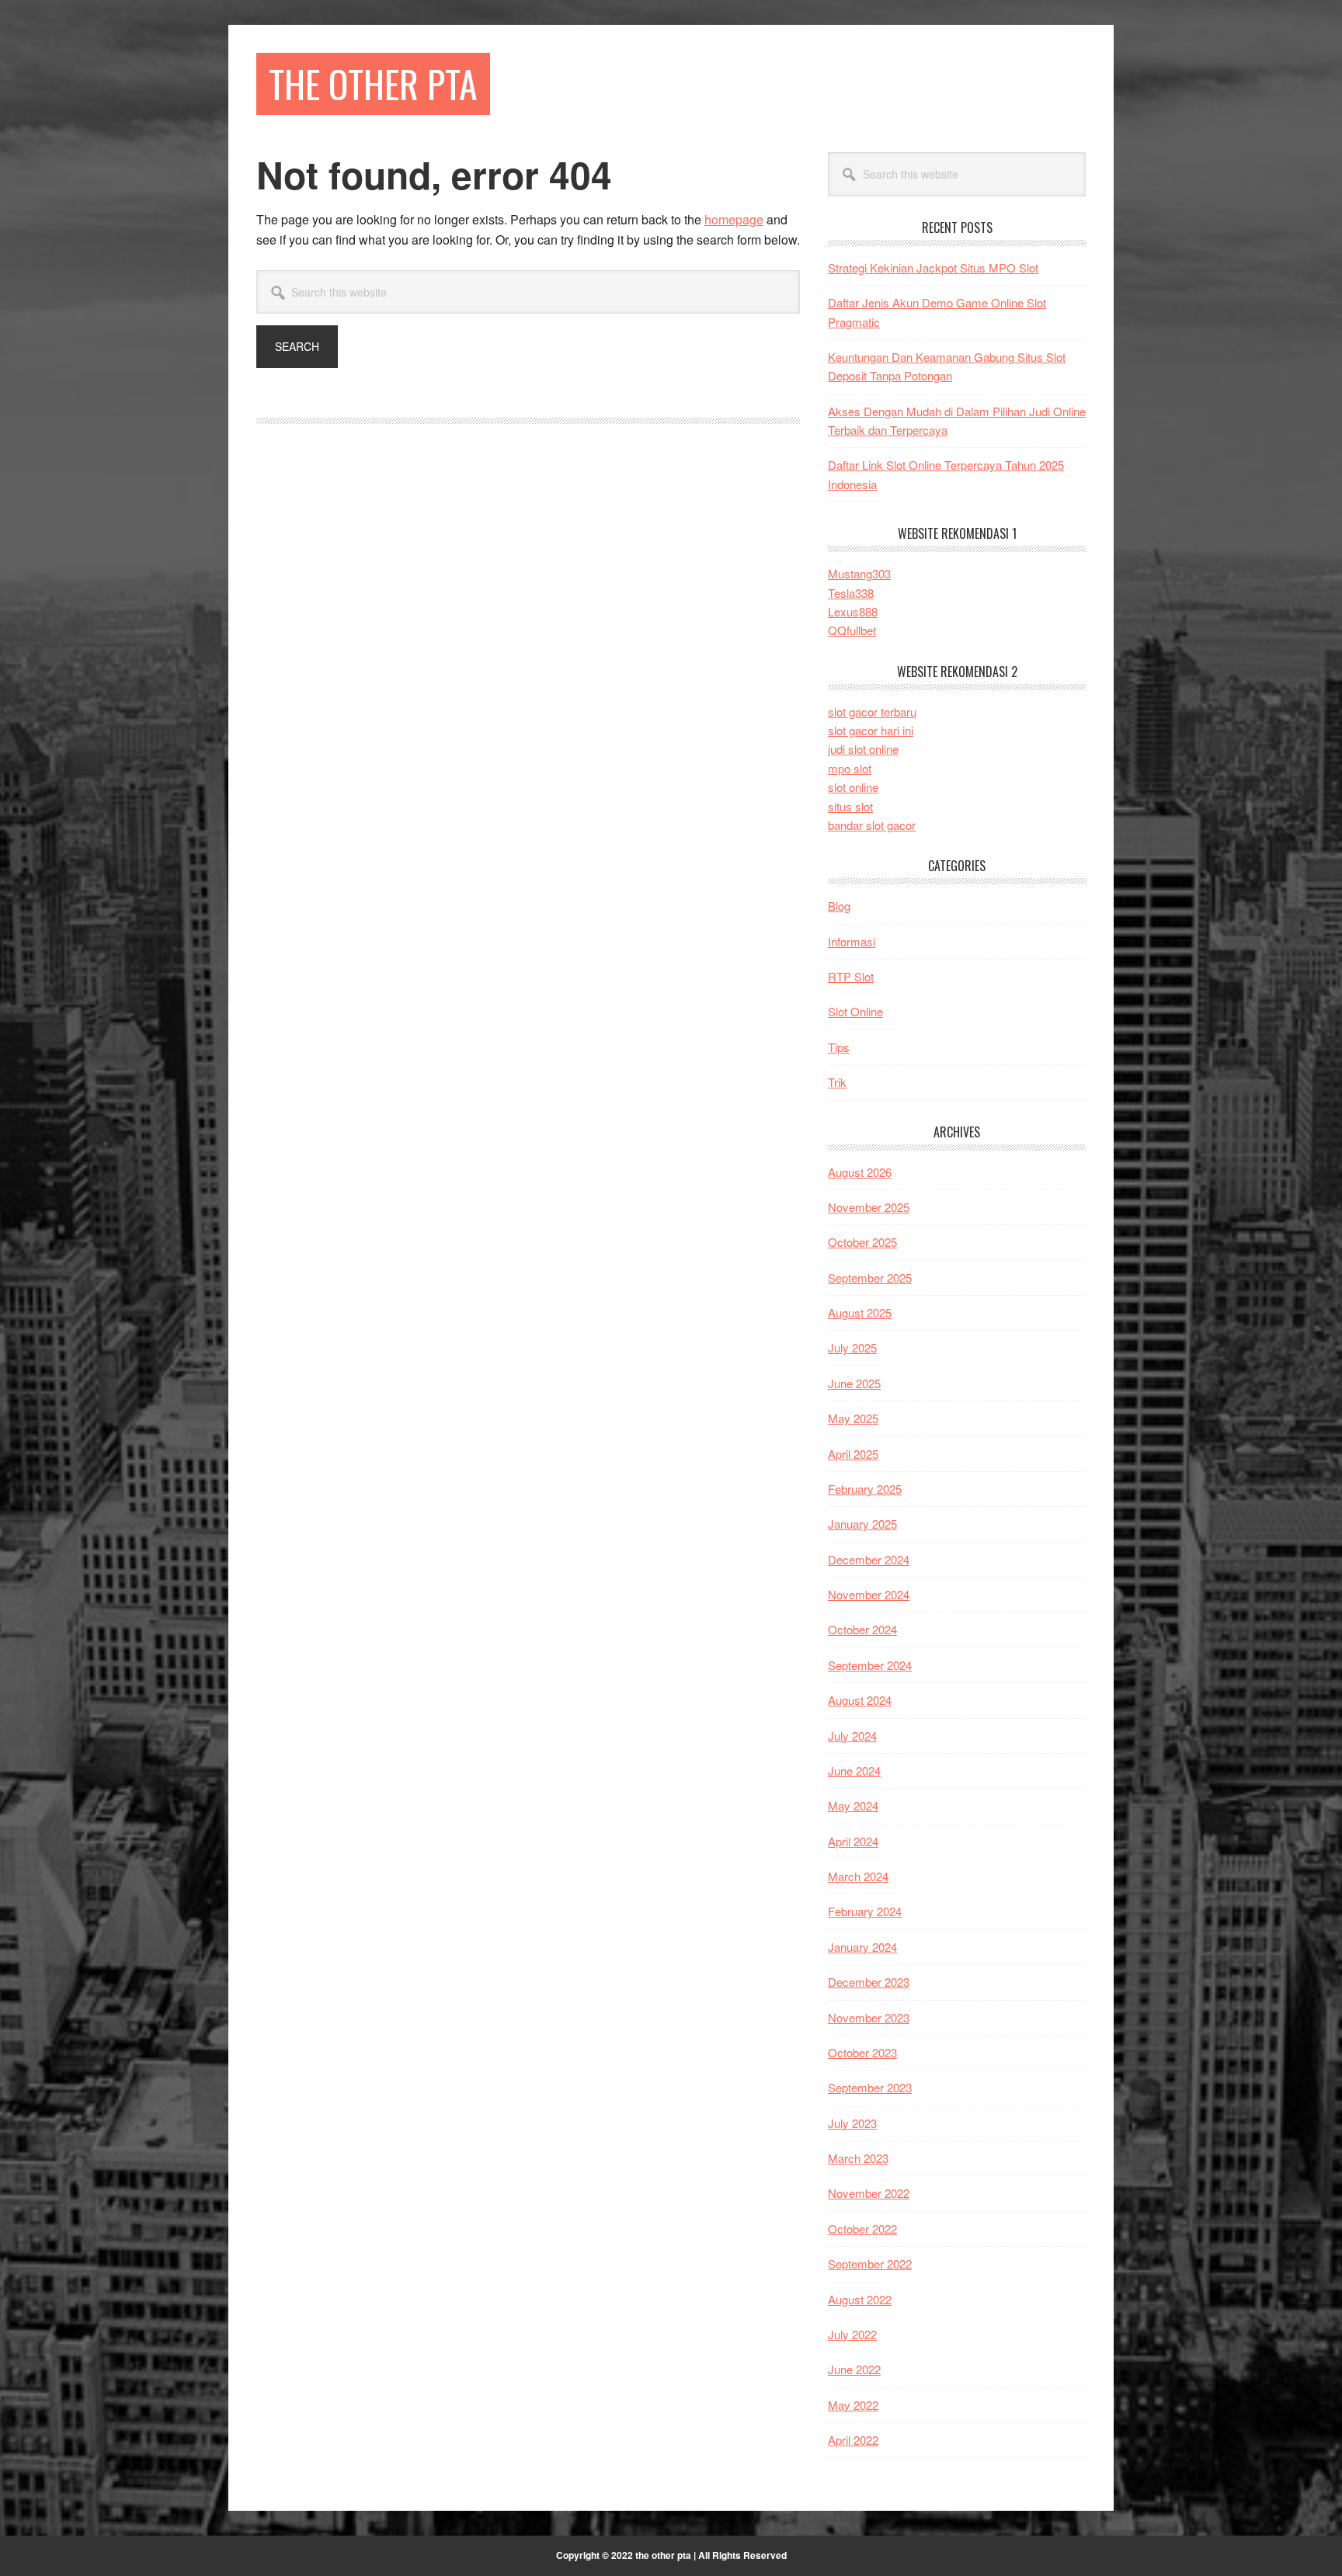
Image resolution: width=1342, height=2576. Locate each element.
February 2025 (865, 1489)
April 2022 (853, 2440)
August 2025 (860, 1312)
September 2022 (870, 2264)
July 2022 (852, 2334)
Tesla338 (851, 593)
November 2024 (869, 1594)
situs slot (850, 806)
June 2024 (854, 1771)
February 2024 (865, 1911)
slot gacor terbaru (872, 712)
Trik (837, 1082)
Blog (839, 906)
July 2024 (852, 1736)
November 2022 (869, 2193)
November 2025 (869, 1207)
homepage (734, 219)
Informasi (852, 941)
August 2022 (860, 2299)
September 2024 (870, 1665)
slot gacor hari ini (871, 730)
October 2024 (862, 1629)
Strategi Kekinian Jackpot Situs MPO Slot (933, 267)
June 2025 (854, 1383)
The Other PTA (373, 83)
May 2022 (853, 2405)
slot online (853, 787)
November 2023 (869, 2017)
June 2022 (854, 2369)
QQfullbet (852, 630)
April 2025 (853, 1454)
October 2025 (862, 1242)
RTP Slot (851, 976)
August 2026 (860, 1172)
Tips (839, 1047)
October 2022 (862, 2229)
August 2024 (860, 1700)
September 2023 (870, 2087)
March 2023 (858, 2158)
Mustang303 (859, 573)
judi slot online (863, 749)
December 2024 (869, 1559)
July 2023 (852, 2123)
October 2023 (862, 2052)
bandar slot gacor (872, 825)
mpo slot (850, 768)
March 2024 (858, 1876)
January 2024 (862, 1947)
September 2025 (870, 1278)
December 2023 (869, 1982)
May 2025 (853, 1418)
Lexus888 (853, 611)
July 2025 (852, 1347)
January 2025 (862, 1524)
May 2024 (853, 1805)
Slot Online (855, 1011)
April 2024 (853, 1841)
